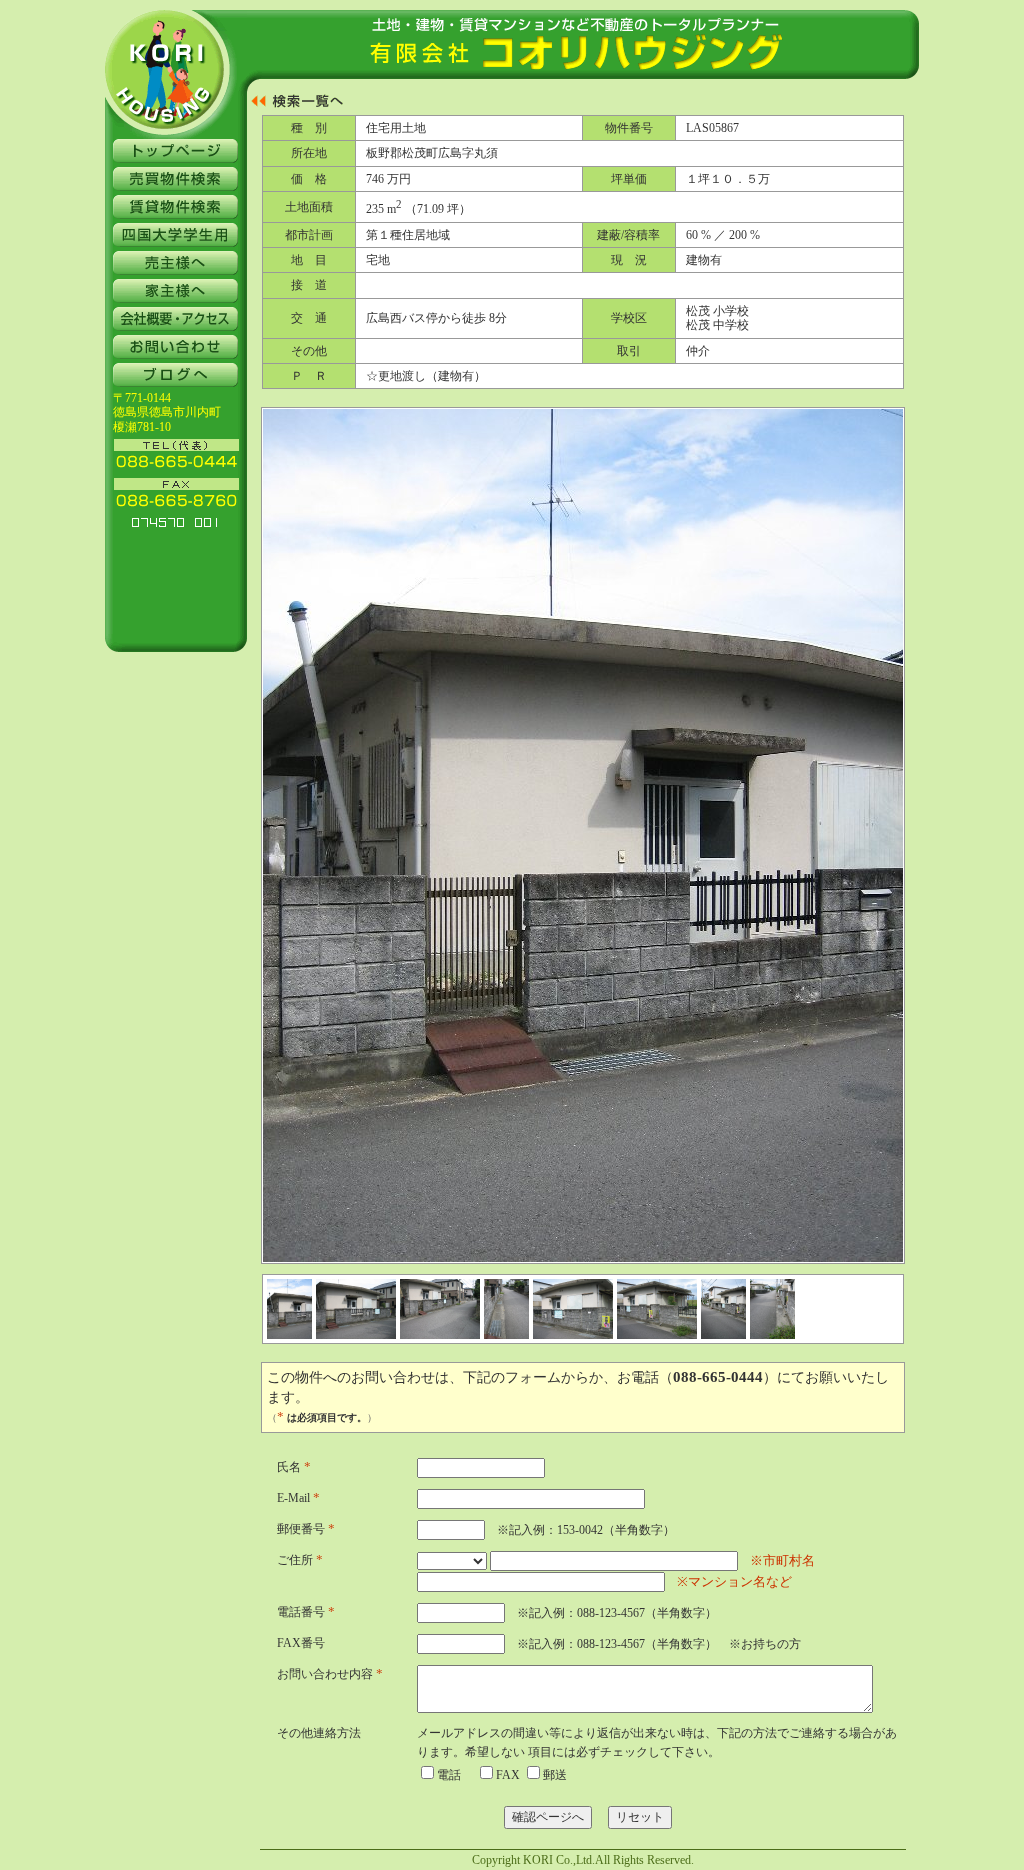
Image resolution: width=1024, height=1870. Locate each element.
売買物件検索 (175, 179)
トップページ (175, 151)
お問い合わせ (175, 347)
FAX (508, 1775)
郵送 (555, 1775)
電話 (449, 1775)
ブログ (175, 375)
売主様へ (175, 263)
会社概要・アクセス (175, 319)
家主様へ (175, 291)
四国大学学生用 (175, 235)
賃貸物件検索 (175, 207)
